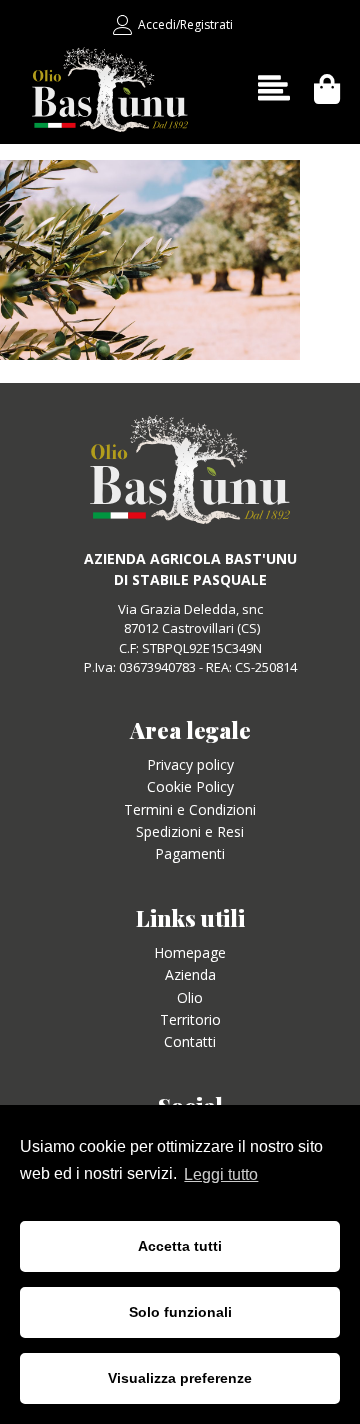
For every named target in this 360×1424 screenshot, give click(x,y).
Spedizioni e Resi (190, 831)
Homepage (190, 952)
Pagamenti (190, 853)
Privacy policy (190, 764)
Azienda (190, 974)
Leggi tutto (221, 1174)
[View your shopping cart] (327, 89)
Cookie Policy (190, 786)
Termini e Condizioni (190, 809)
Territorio (190, 1019)
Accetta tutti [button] (180, 1246)
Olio (190, 997)
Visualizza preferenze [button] (180, 1378)
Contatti (190, 1041)
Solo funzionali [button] (180, 1312)
